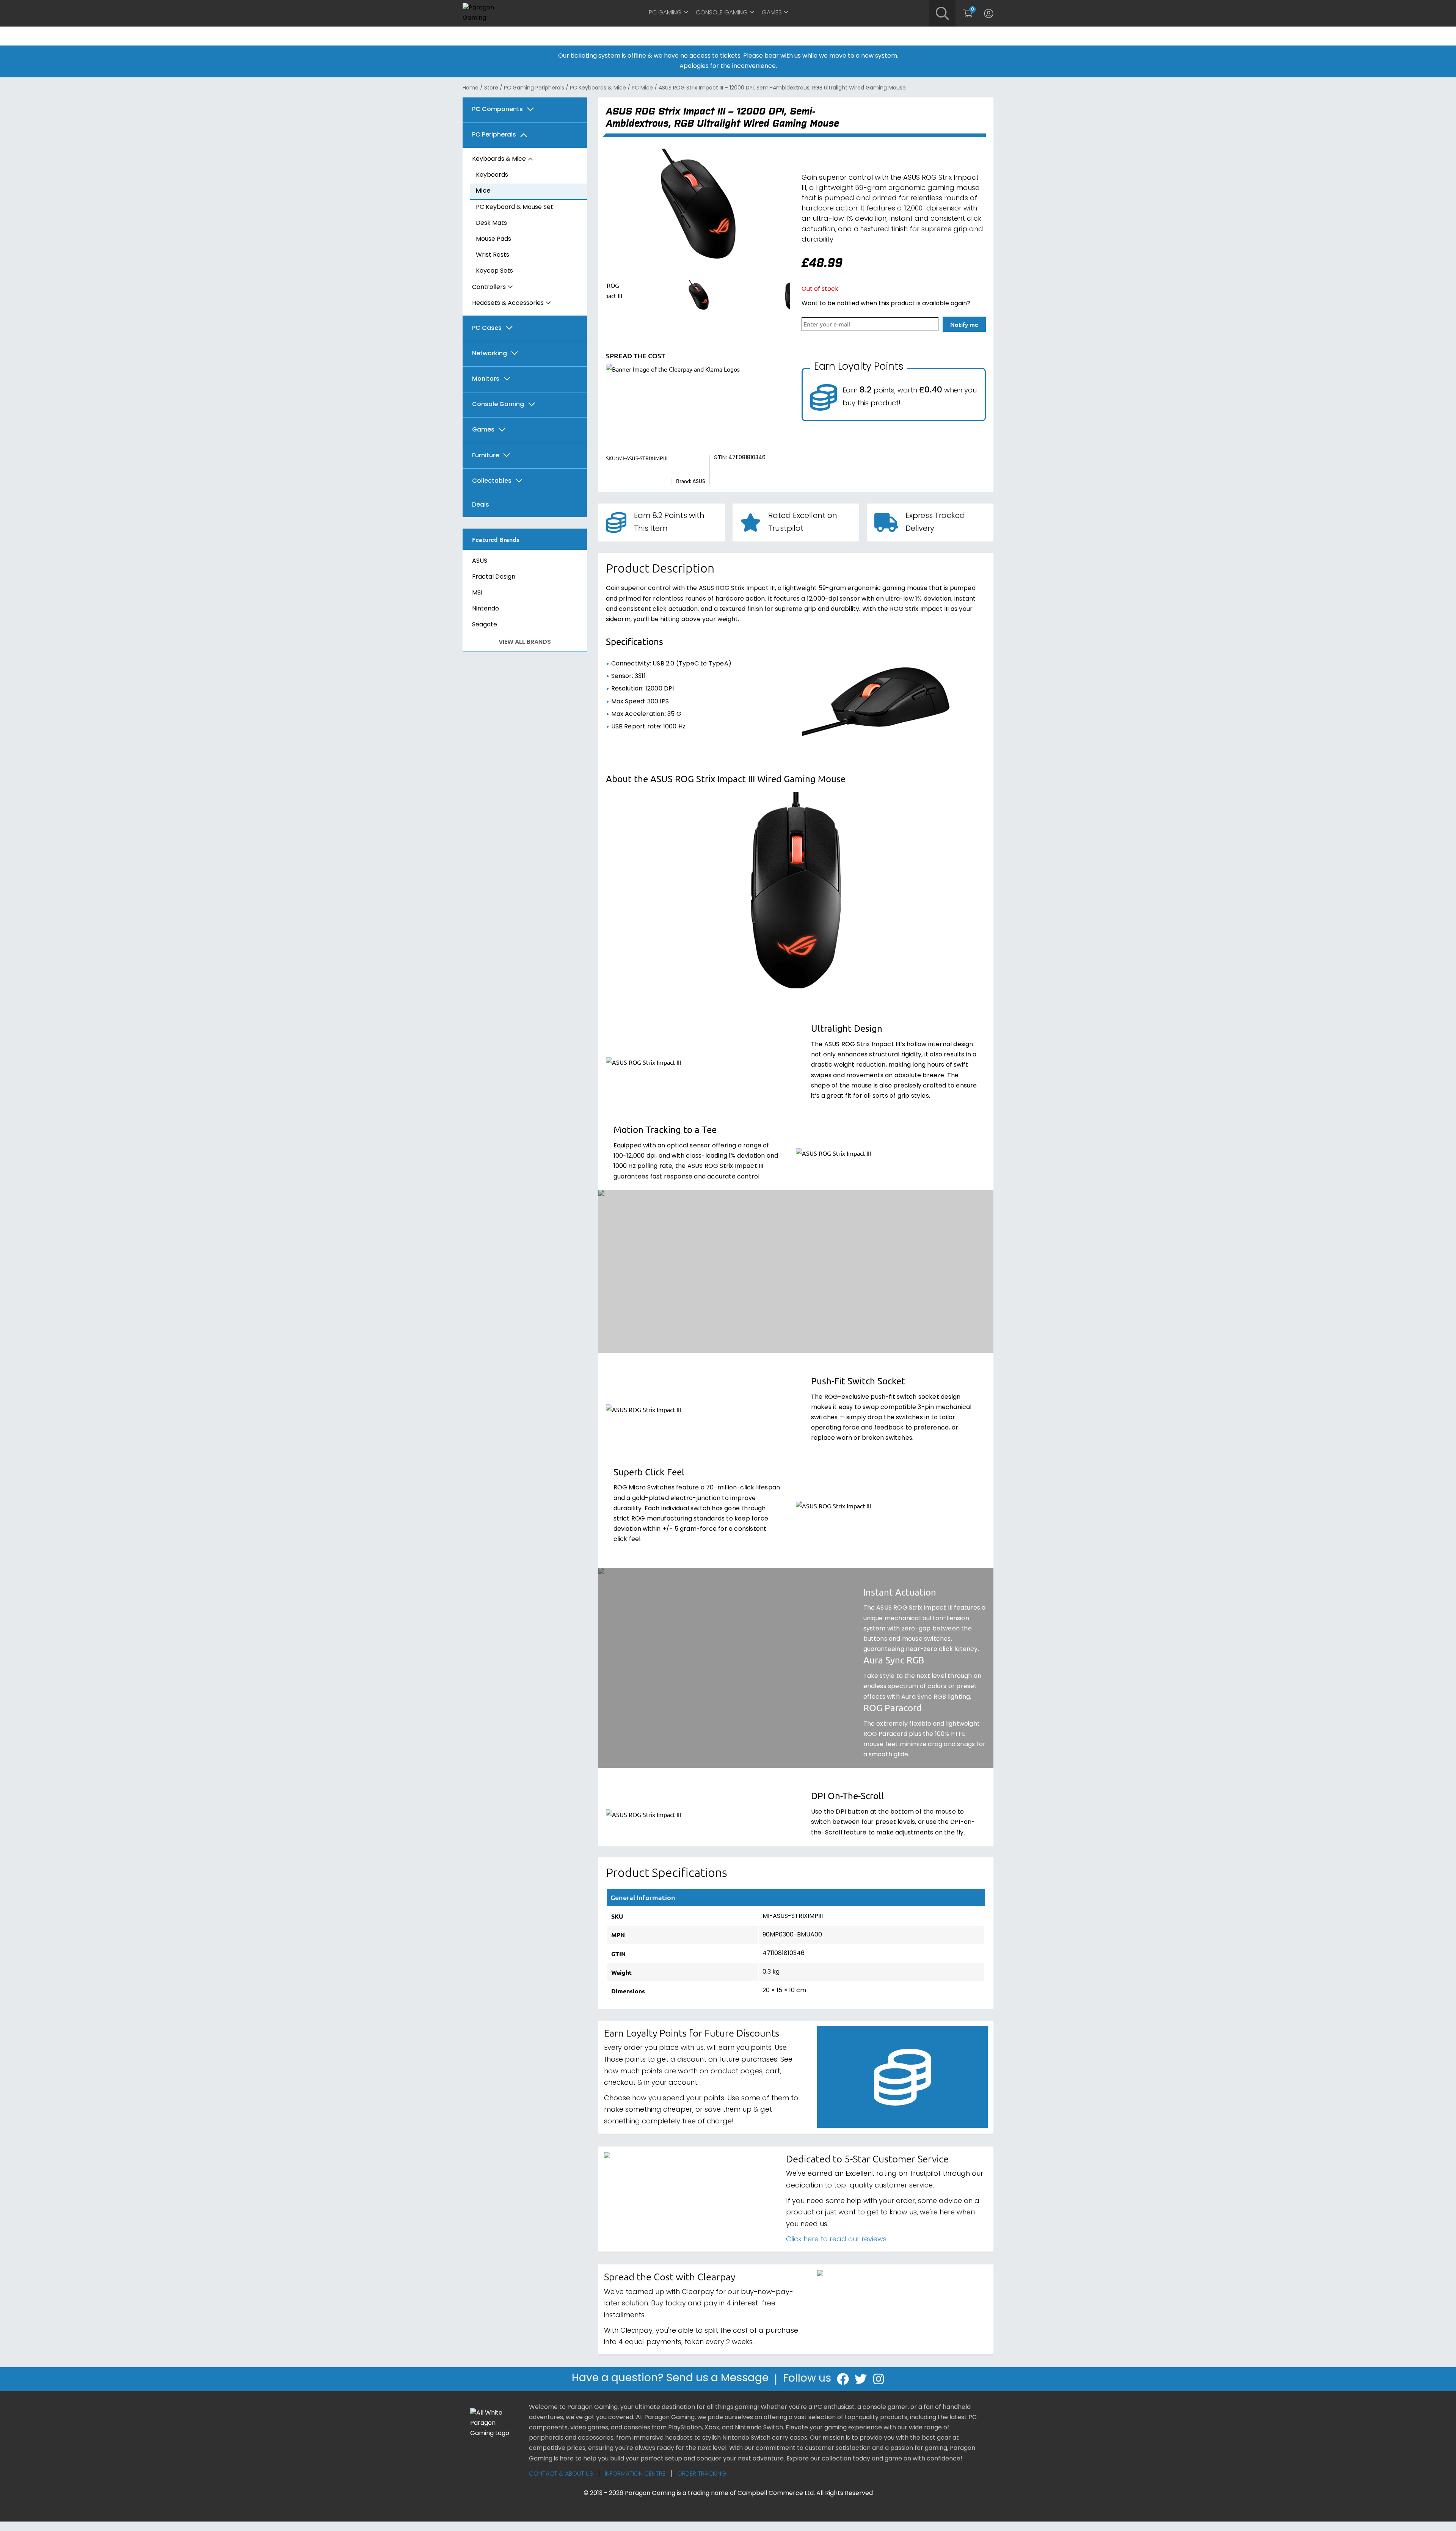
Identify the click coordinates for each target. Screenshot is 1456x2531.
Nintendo (486, 609)
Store (491, 88)
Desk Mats (491, 223)
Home (471, 88)
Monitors (486, 379)
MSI (477, 593)
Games (772, 13)
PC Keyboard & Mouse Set (515, 207)
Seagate (485, 625)
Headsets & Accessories (508, 303)
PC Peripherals (494, 135)
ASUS (480, 561)
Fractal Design (494, 577)
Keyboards (492, 175)
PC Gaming (665, 13)
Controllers (489, 287)
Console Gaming (722, 13)
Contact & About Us (561, 2474)
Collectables (492, 481)
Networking (490, 354)
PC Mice (642, 88)
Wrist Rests (493, 255)
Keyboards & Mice (499, 159)
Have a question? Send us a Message (670, 2379)
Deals (481, 505)
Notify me (964, 324)
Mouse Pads (493, 239)
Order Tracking (702, 2474)
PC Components (497, 110)
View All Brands (525, 642)
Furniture (486, 456)
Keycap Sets (494, 271)
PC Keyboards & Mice (598, 88)
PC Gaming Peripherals (534, 88)
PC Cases (487, 329)
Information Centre (635, 2474)
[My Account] (989, 13)
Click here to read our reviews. (837, 2240)
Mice (483, 191)
